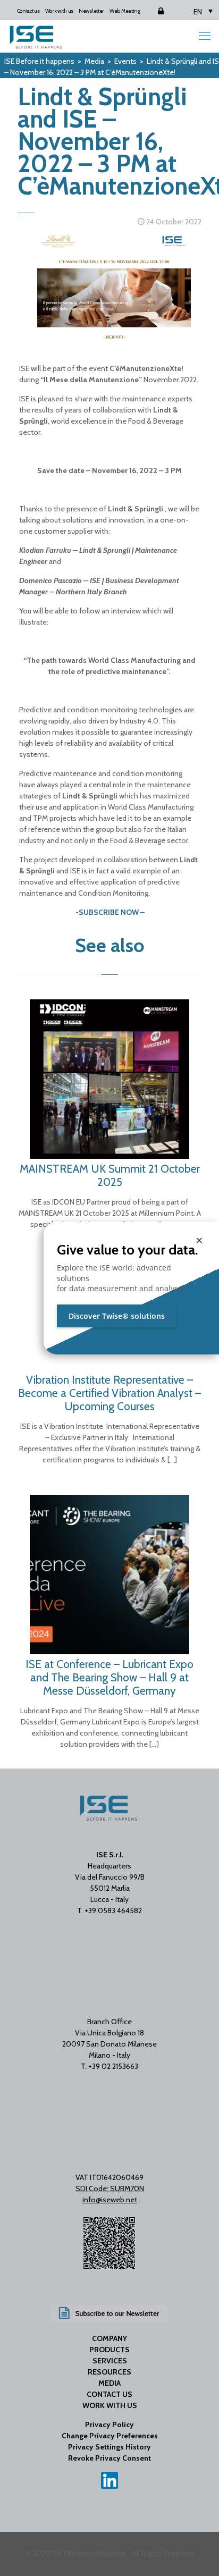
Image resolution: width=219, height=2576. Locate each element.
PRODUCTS (109, 2350)
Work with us (59, 11)
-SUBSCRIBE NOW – (110, 912)
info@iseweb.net (110, 2200)
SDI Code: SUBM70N (110, 2188)
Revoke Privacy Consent (109, 2458)
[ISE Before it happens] (36, 36)
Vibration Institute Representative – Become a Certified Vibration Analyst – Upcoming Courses (109, 1393)
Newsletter (91, 11)
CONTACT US (109, 2394)
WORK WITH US (110, 2405)
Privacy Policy (109, 2425)
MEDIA (109, 2383)
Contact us (28, 11)
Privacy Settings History (109, 2447)
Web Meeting (125, 11)
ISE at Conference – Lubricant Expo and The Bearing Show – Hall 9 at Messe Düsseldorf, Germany (109, 1677)
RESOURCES (109, 2372)
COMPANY (109, 2338)
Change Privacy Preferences (110, 2436)
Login (152, 11)
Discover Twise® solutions (117, 1316)
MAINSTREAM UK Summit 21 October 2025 (110, 1175)
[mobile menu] (205, 36)
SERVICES (110, 2361)
